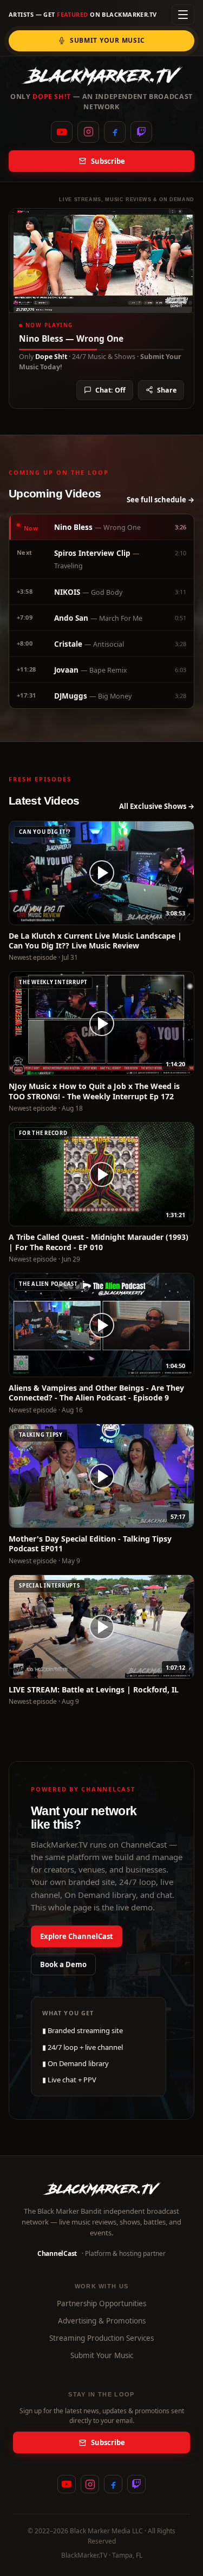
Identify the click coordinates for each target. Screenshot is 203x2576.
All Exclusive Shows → (157, 806)
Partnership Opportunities (101, 2303)
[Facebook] (115, 132)
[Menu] (183, 15)
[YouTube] (62, 132)
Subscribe (108, 161)
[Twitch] (141, 132)
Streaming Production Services (101, 2338)
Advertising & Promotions (102, 2321)
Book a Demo (63, 1964)
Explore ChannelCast (77, 1936)
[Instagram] (88, 132)
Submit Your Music (107, 40)
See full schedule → (161, 500)
